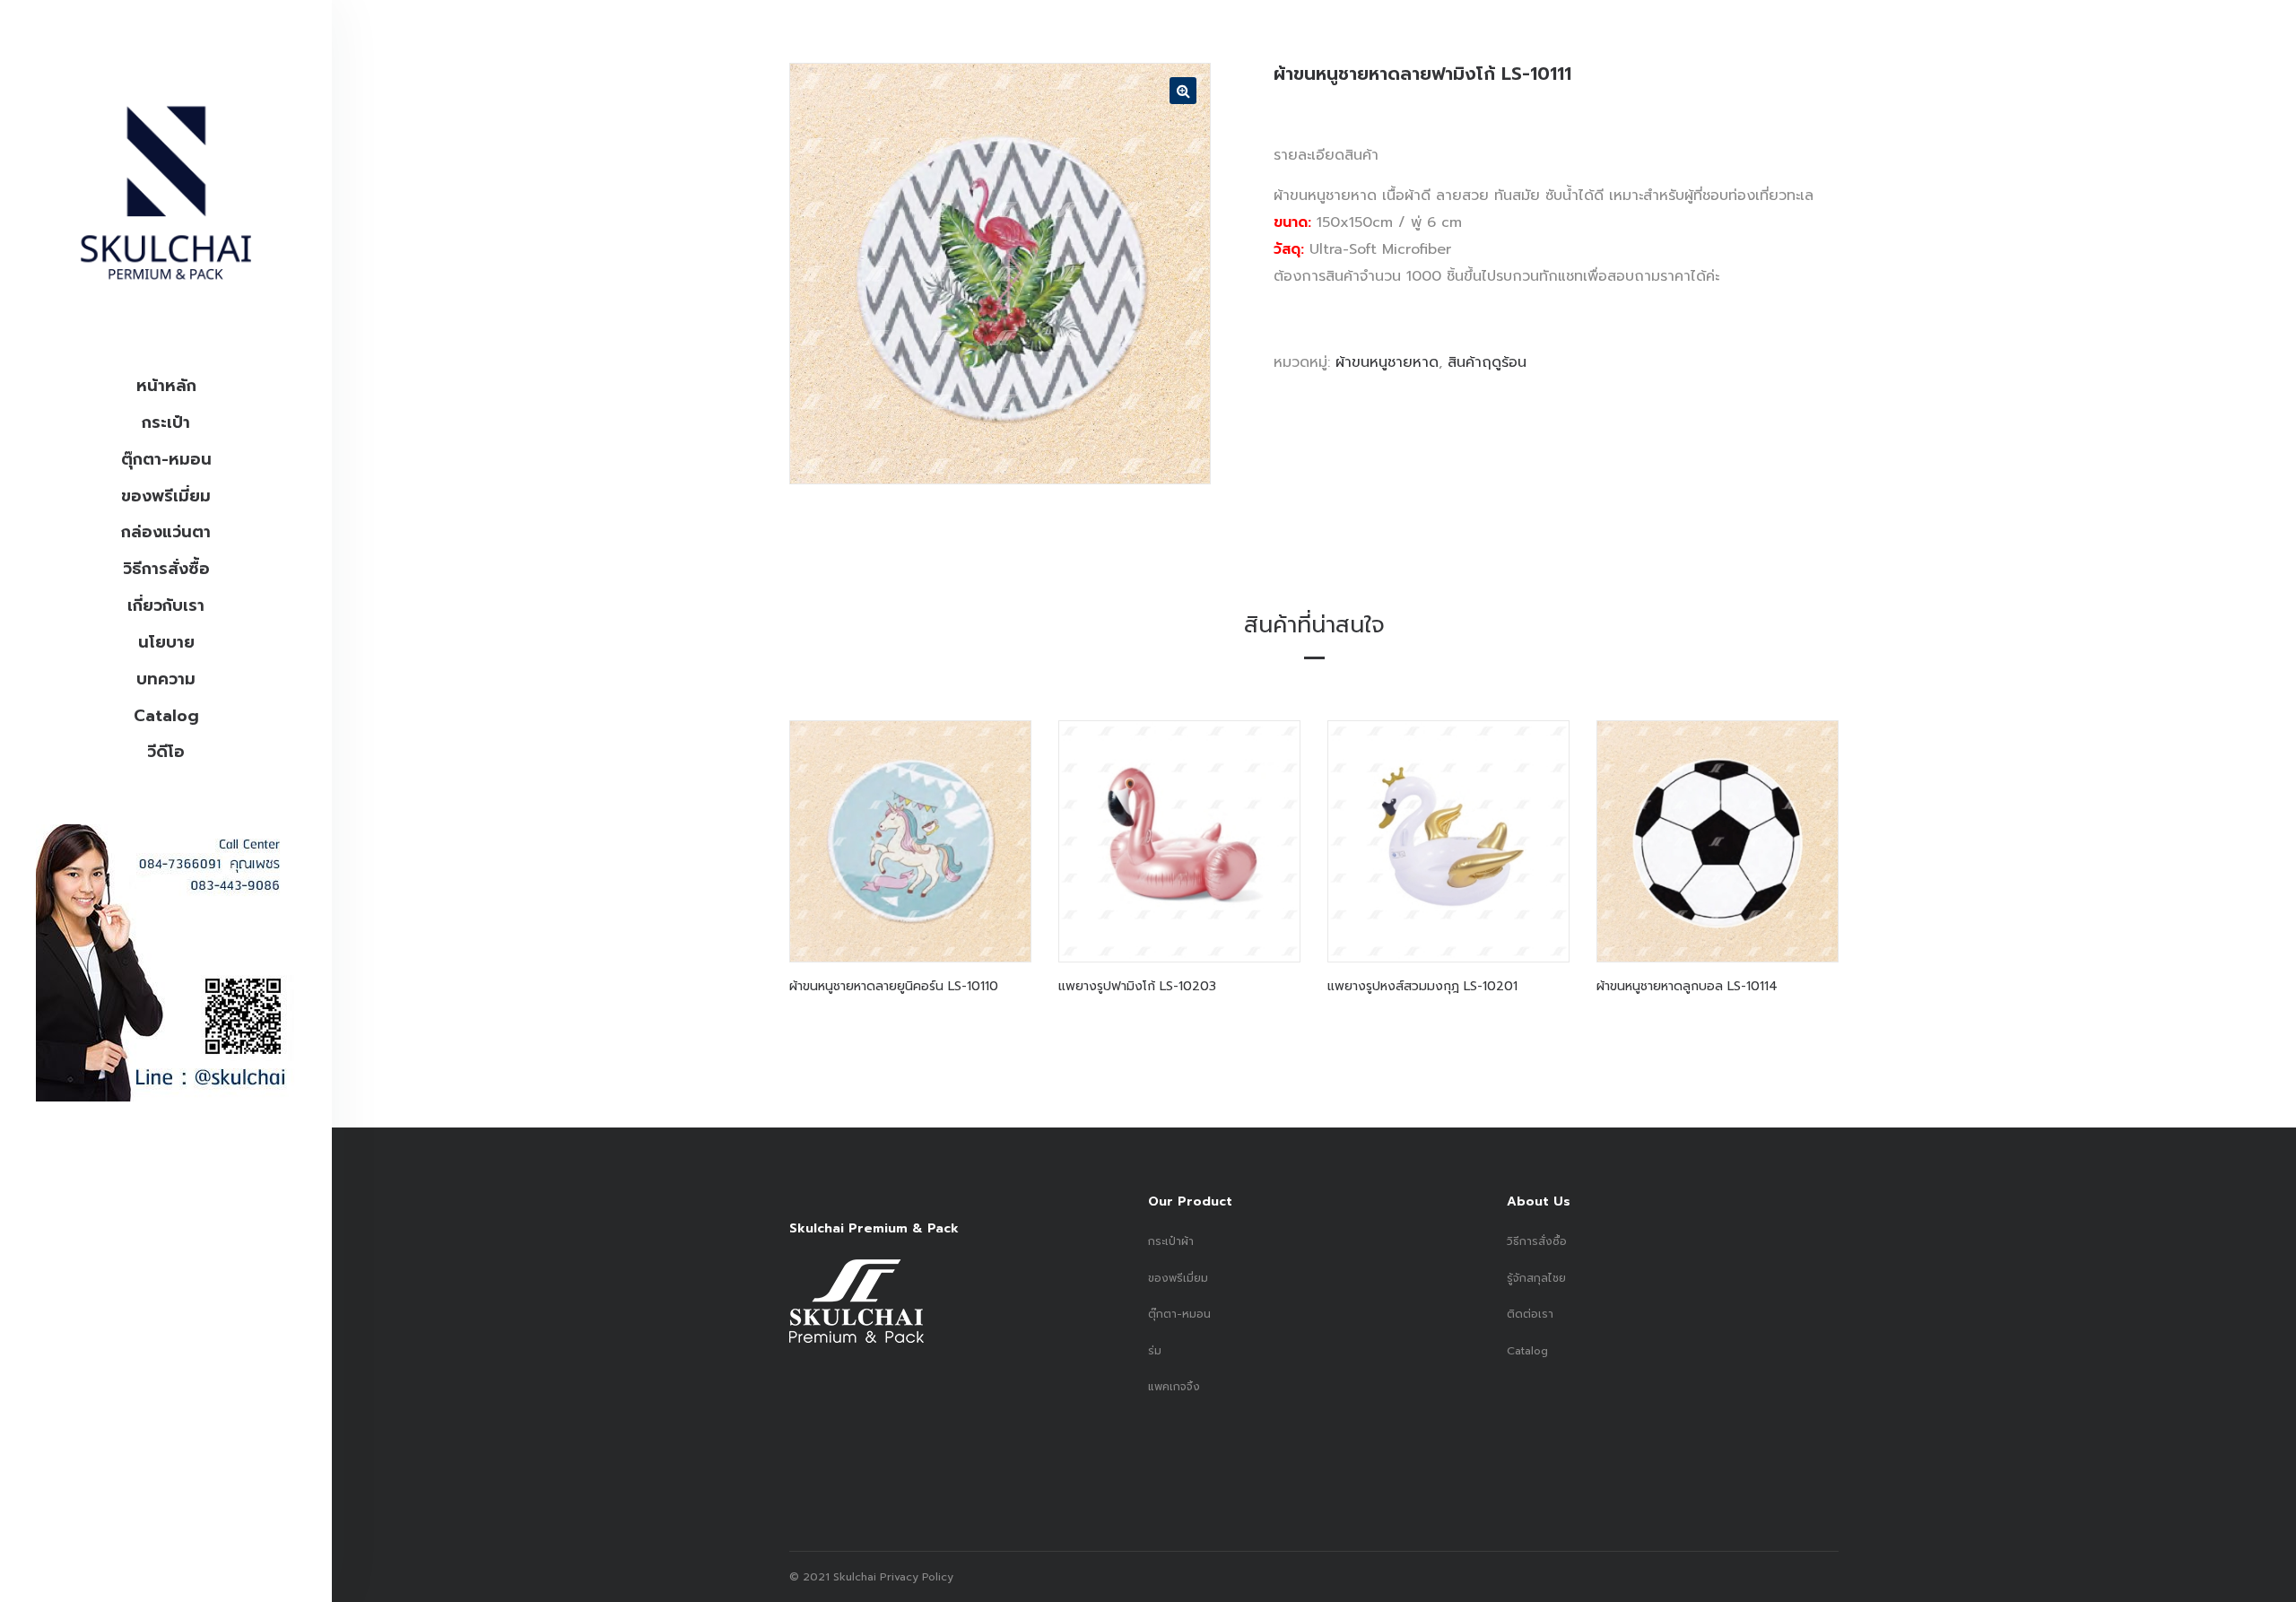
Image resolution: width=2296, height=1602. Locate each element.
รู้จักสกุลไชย (1536, 1278)
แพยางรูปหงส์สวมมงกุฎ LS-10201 (1422, 986)
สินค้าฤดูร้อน (1487, 362)
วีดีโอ (166, 752)
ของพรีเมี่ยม (166, 496)
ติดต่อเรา (1530, 1314)
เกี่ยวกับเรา (166, 605)
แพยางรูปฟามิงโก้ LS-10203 (1137, 986)
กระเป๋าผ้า (1171, 1241)
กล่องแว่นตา (166, 532)
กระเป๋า (166, 422)
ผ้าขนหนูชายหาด (1387, 362)
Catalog (166, 716)
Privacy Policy (915, 1577)
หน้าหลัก (166, 386)
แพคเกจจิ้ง (1174, 1387)
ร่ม (1155, 1351)
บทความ (166, 679)
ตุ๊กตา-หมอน (166, 459)
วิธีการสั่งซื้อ (166, 569)
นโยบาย (166, 642)
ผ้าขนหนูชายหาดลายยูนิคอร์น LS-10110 (894, 986)
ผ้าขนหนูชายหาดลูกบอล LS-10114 (1687, 986)
